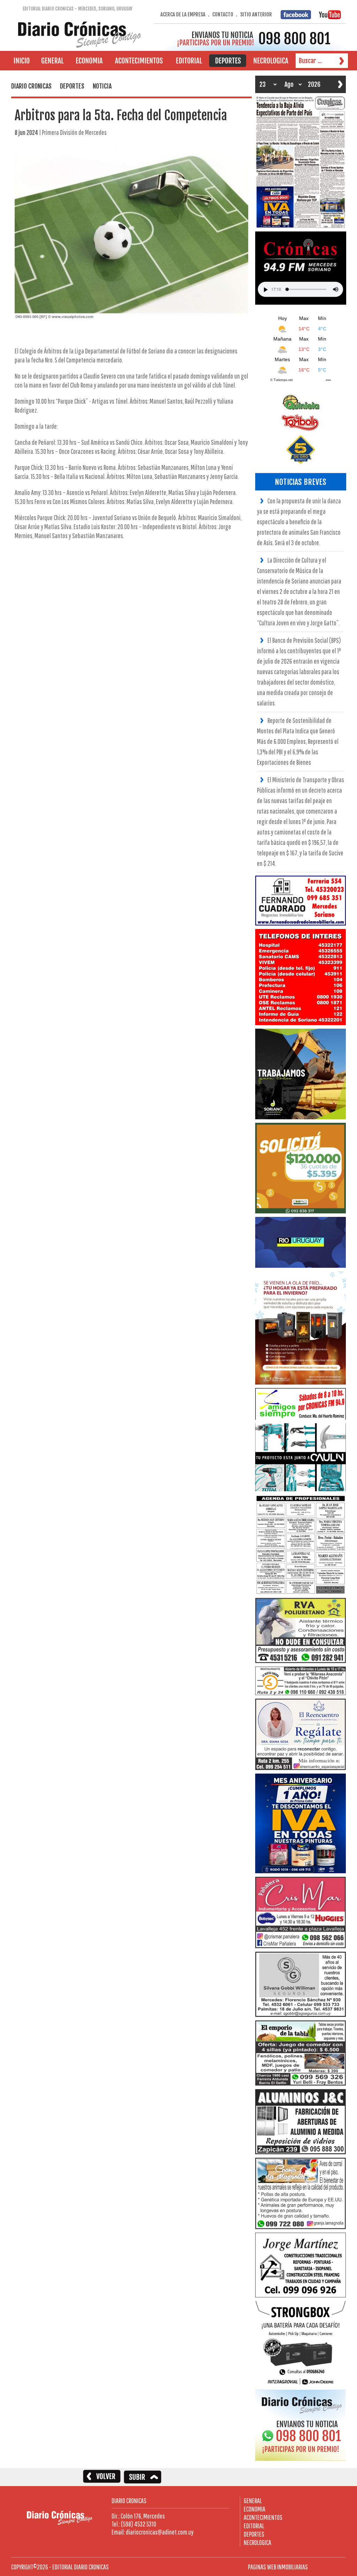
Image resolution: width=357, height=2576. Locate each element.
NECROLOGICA (257, 2542)
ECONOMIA (255, 2509)
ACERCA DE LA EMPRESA (183, 14)
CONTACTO (223, 14)
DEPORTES (254, 2534)
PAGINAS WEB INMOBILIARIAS (278, 2567)
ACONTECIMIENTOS (263, 2517)
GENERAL (253, 2501)
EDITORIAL (254, 2526)
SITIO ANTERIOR (256, 14)
